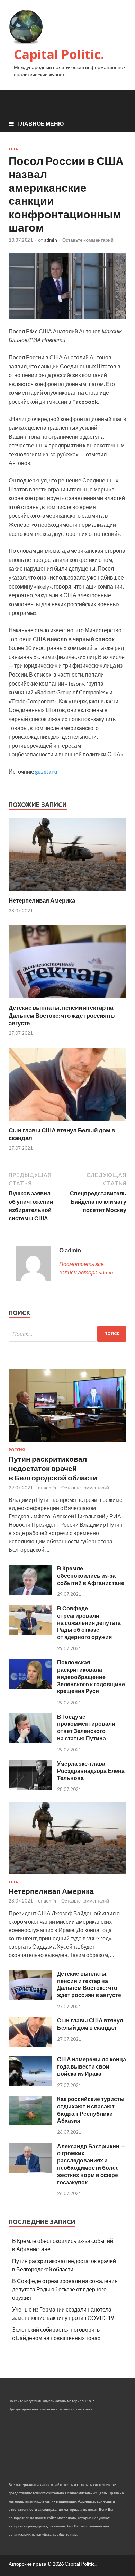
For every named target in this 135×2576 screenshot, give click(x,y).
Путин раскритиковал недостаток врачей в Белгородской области (53, 1468)
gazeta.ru (46, 771)
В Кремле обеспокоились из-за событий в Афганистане (91, 1576)
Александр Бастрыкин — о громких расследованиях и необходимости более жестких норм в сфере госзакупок (91, 2164)
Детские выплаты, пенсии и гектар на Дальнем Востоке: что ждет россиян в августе (62, 1015)
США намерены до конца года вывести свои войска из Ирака (92, 2066)
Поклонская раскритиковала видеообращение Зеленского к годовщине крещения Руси (91, 1677)
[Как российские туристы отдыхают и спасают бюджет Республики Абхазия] (30, 2123)
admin (51, 240)
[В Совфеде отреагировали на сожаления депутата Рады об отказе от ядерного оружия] (30, 1632)
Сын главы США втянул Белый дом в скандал (90, 2024)
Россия (17, 1450)
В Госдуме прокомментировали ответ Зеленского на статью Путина (86, 1727)
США (13, 149)
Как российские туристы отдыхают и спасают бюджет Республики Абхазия (91, 2110)
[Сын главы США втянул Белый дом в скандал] (67, 1122)
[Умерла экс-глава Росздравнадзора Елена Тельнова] (30, 1788)
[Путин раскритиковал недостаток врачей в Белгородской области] (67, 1443)
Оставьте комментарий (88, 240)
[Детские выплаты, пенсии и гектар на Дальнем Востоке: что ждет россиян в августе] (67, 999)
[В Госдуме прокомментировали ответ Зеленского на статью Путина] (30, 1741)
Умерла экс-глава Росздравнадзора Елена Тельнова (91, 1771)
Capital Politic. (59, 54)
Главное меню (41, 124)
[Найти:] (67, 1334)
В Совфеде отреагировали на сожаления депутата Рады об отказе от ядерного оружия (89, 1622)
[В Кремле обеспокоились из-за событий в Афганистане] (30, 1592)
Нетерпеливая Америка (42, 900)
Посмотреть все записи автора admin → (86, 1272)
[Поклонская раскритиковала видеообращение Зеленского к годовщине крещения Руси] (30, 1686)
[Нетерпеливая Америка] (67, 892)
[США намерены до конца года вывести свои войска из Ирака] (30, 2083)
